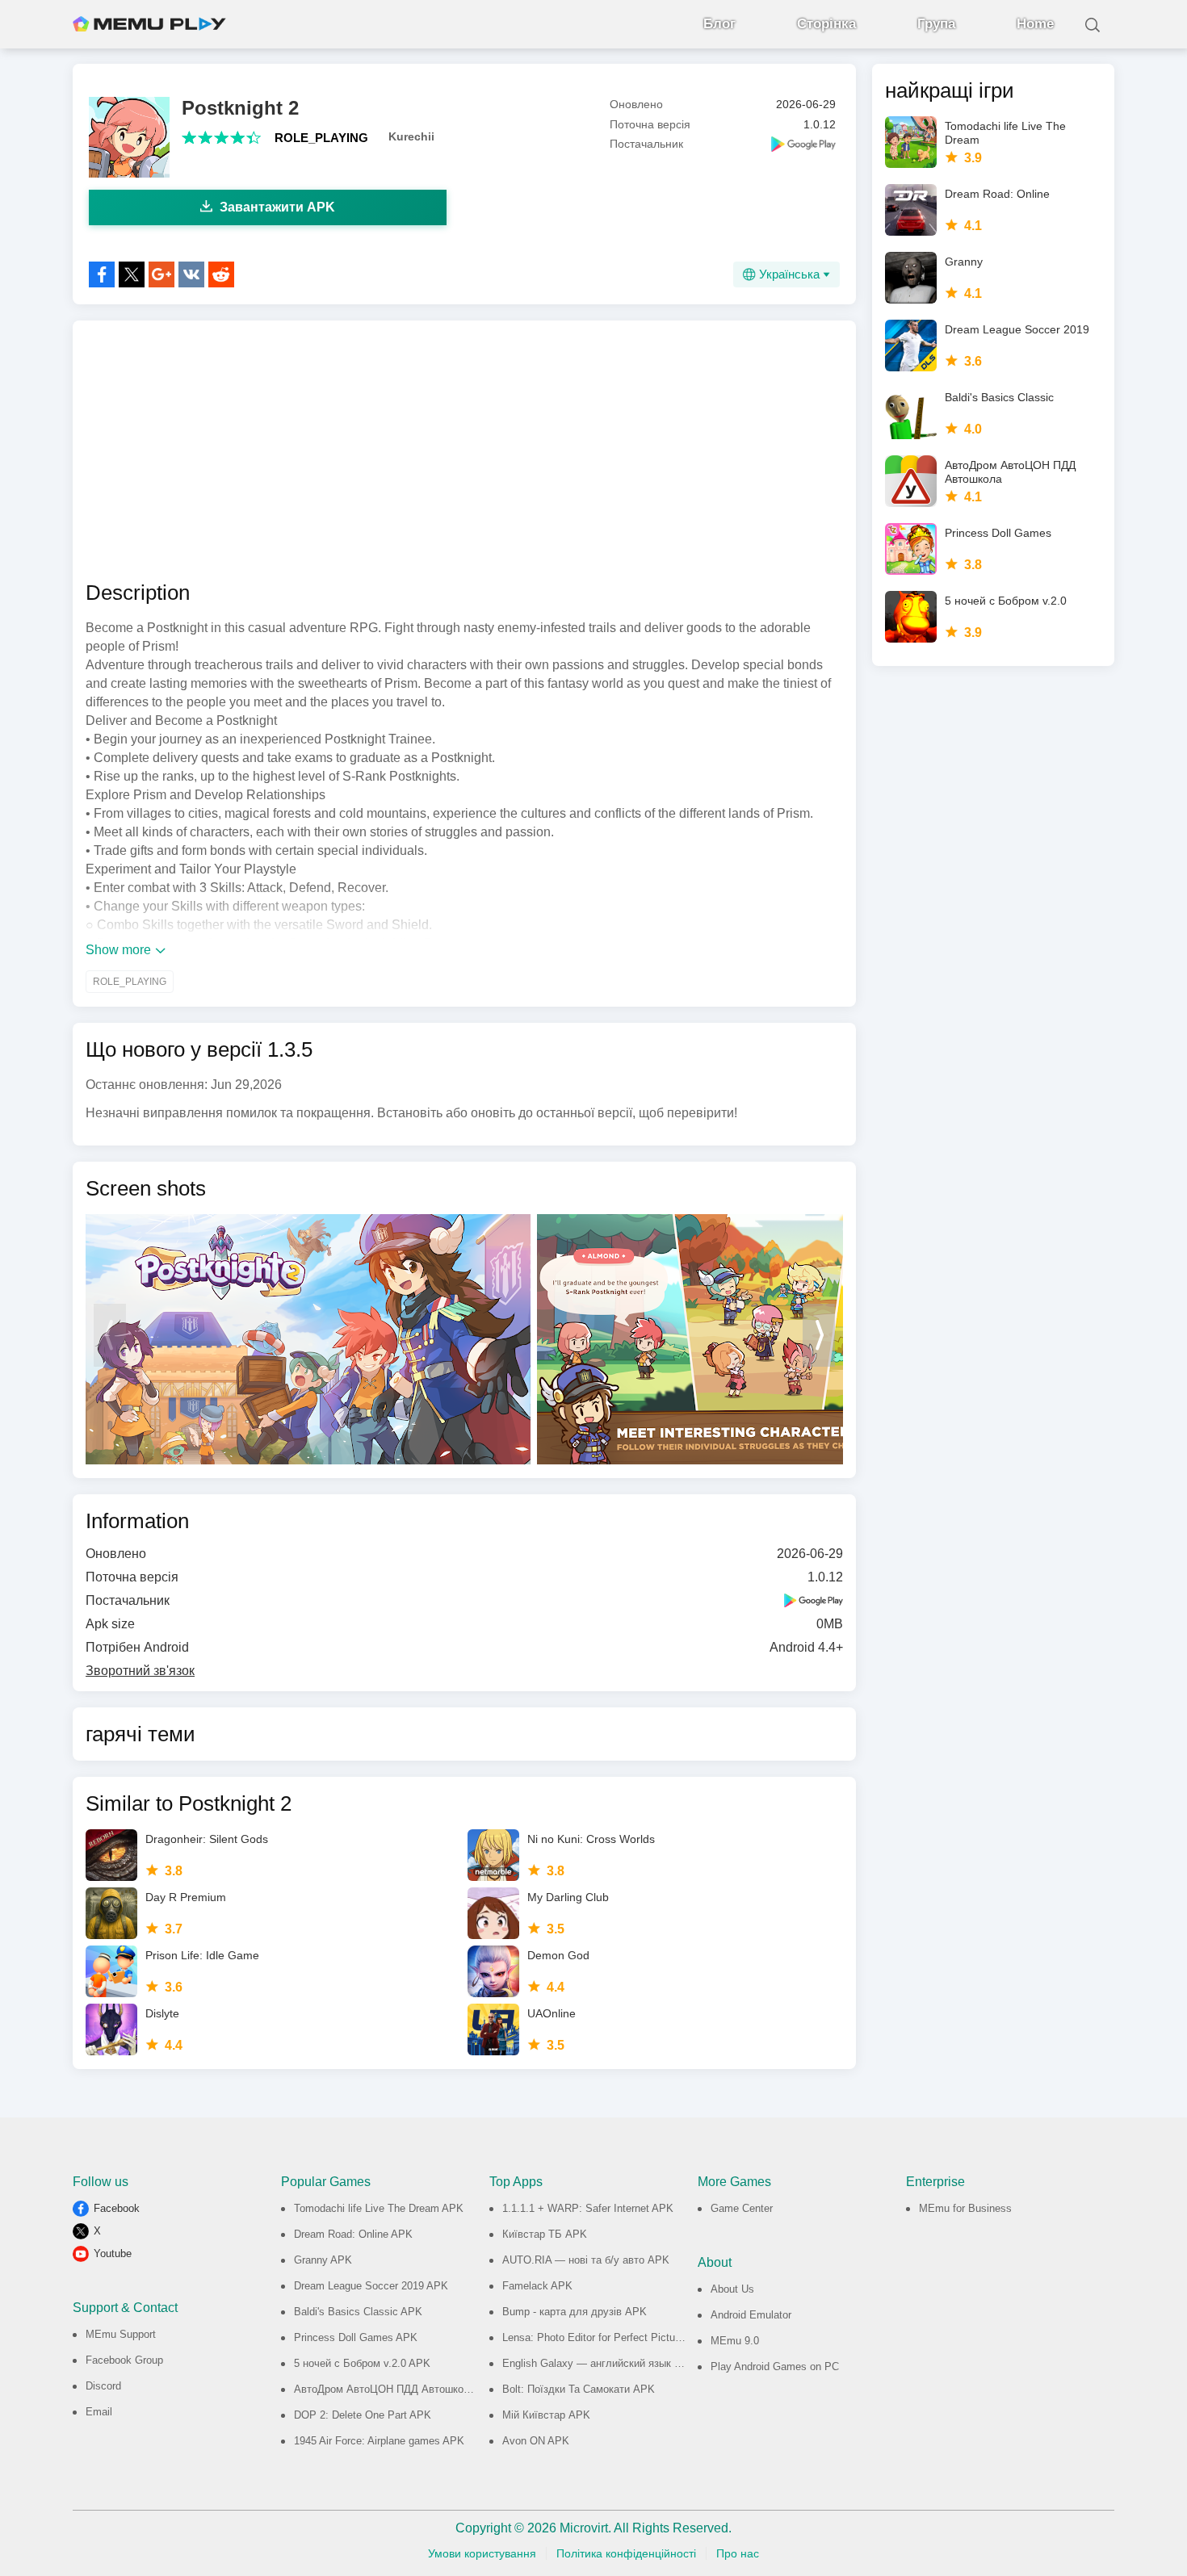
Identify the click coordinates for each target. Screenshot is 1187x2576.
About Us (732, 2289)
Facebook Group (124, 2360)
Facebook (117, 2208)
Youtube (113, 2253)
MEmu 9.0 (735, 2341)
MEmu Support (121, 2334)
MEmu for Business (965, 2208)
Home (1035, 24)
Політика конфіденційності (626, 2553)
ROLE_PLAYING (321, 138)
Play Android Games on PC (775, 2367)
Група (936, 24)
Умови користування (482, 2553)
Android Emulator (751, 2315)
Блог (719, 24)
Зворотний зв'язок (140, 1671)
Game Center (742, 2208)
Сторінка (826, 24)
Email (99, 2412)
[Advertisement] (464, 450)
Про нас (738, 2553)
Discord (103, 2386)
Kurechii (411, 136)
